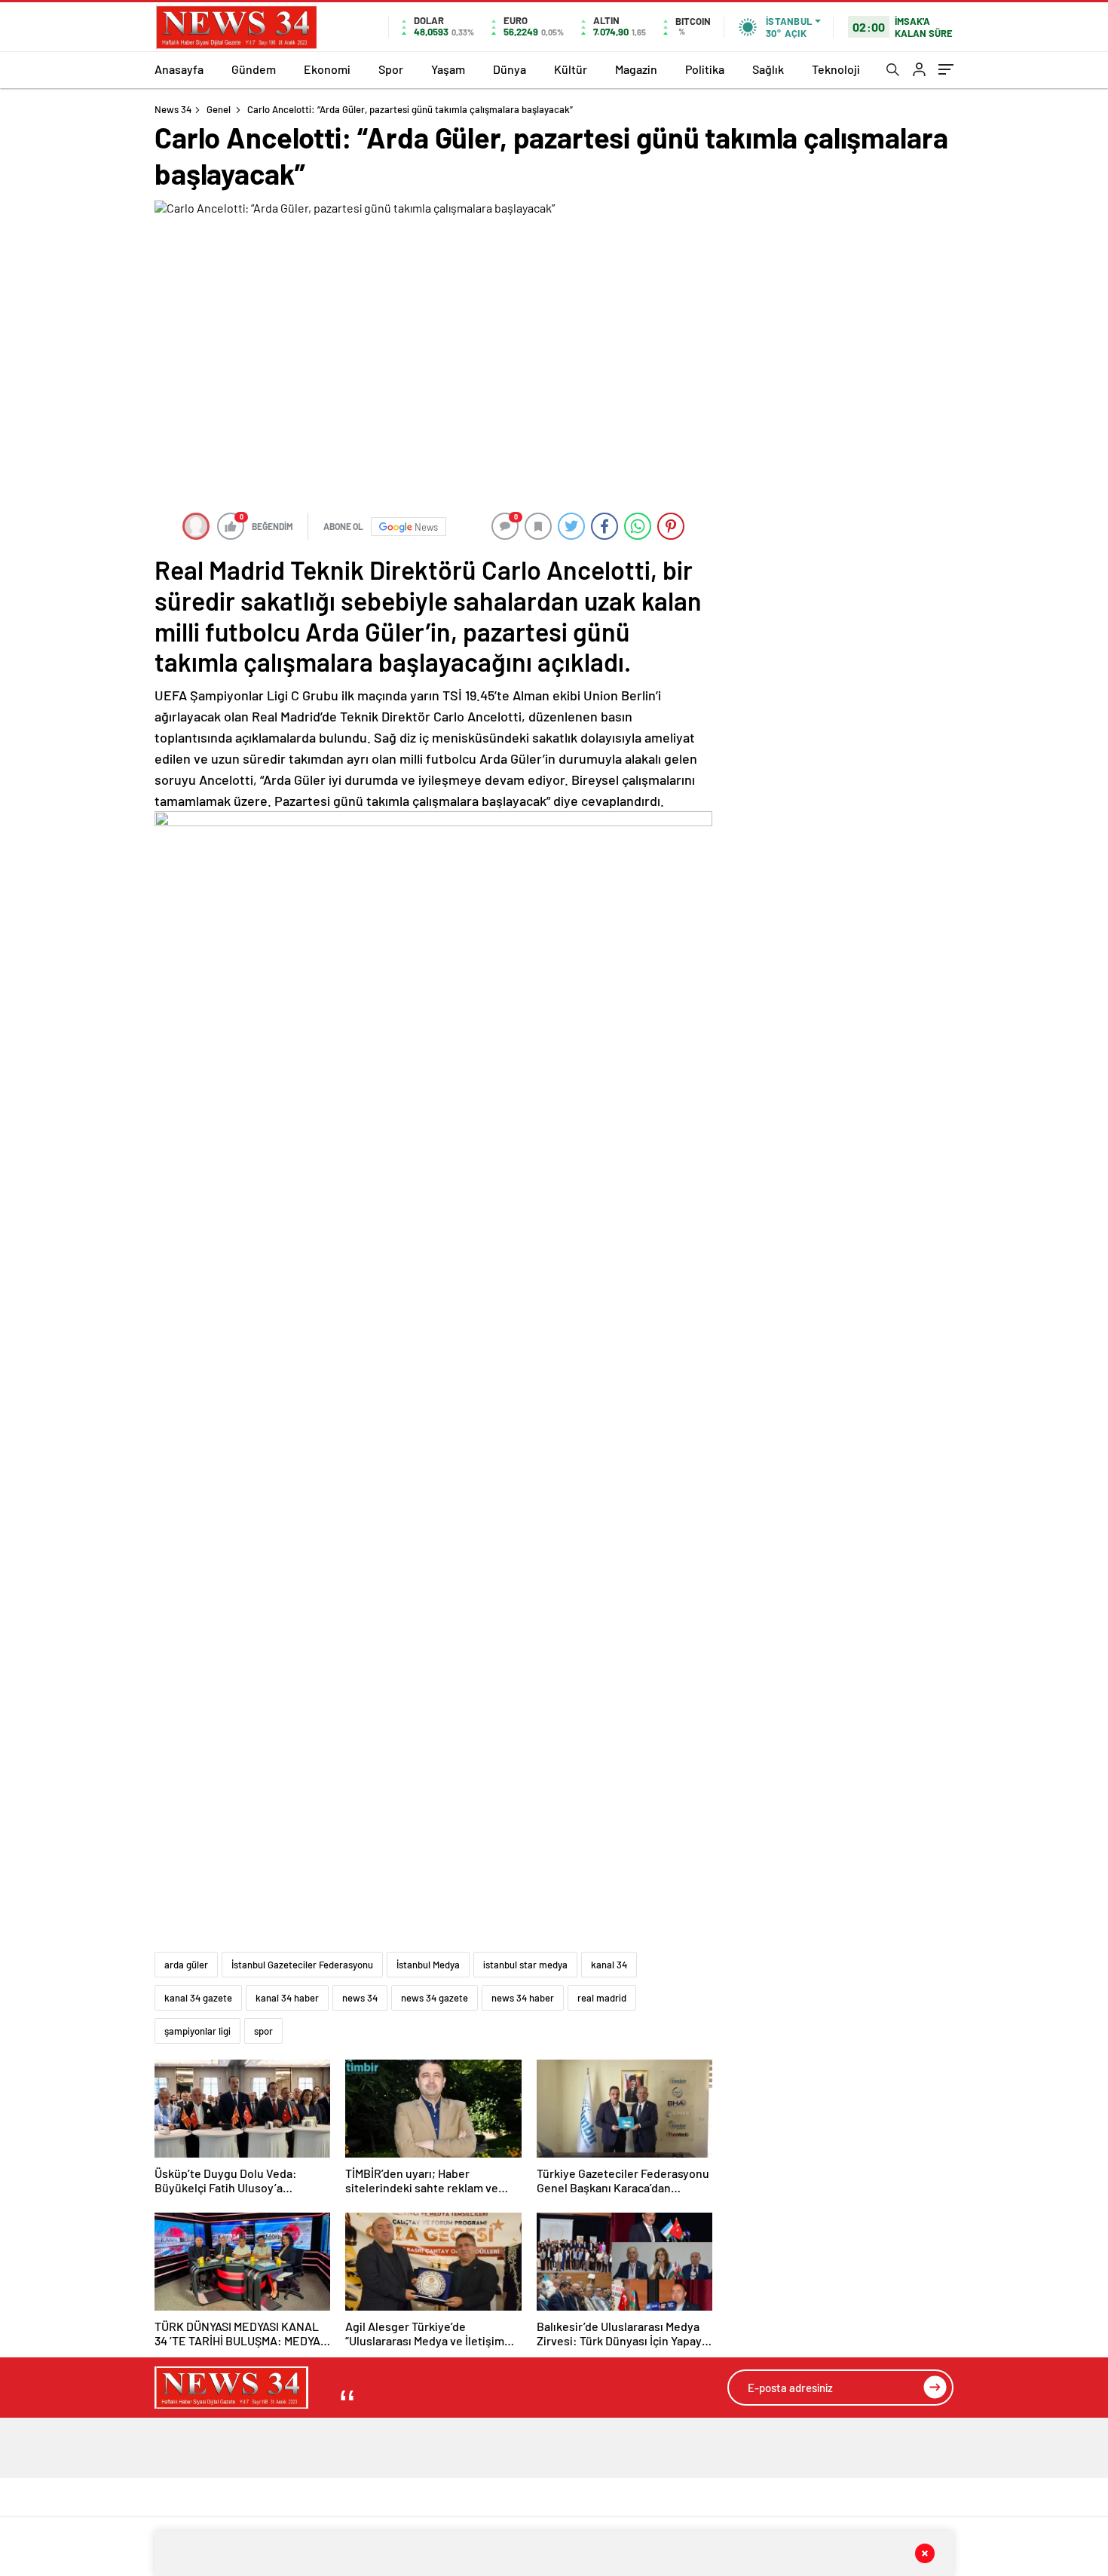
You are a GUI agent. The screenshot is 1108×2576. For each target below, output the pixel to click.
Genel (219, 109)
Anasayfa (179, 69)
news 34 (360, 1998)
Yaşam (448, 69)
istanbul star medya (525, 1965)
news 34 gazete (435, 1998)
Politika (705, 69)
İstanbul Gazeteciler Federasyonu (302, 1965)
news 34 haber (523, 1998)
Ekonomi (327, 69)
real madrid (602, 1998)
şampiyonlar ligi (197, 2031)
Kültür (571, 69)
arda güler (186, 1965)
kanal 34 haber (287, 1998)
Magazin (636, 69)
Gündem (254, 69)
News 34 (173, 109)
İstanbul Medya (428, 1965)
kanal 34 (609, 1965)
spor (263, 2031)
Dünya (510, 69)
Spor (391, 69)
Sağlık (768, 69)
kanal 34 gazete (198, 1998)
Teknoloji (836, 69)
